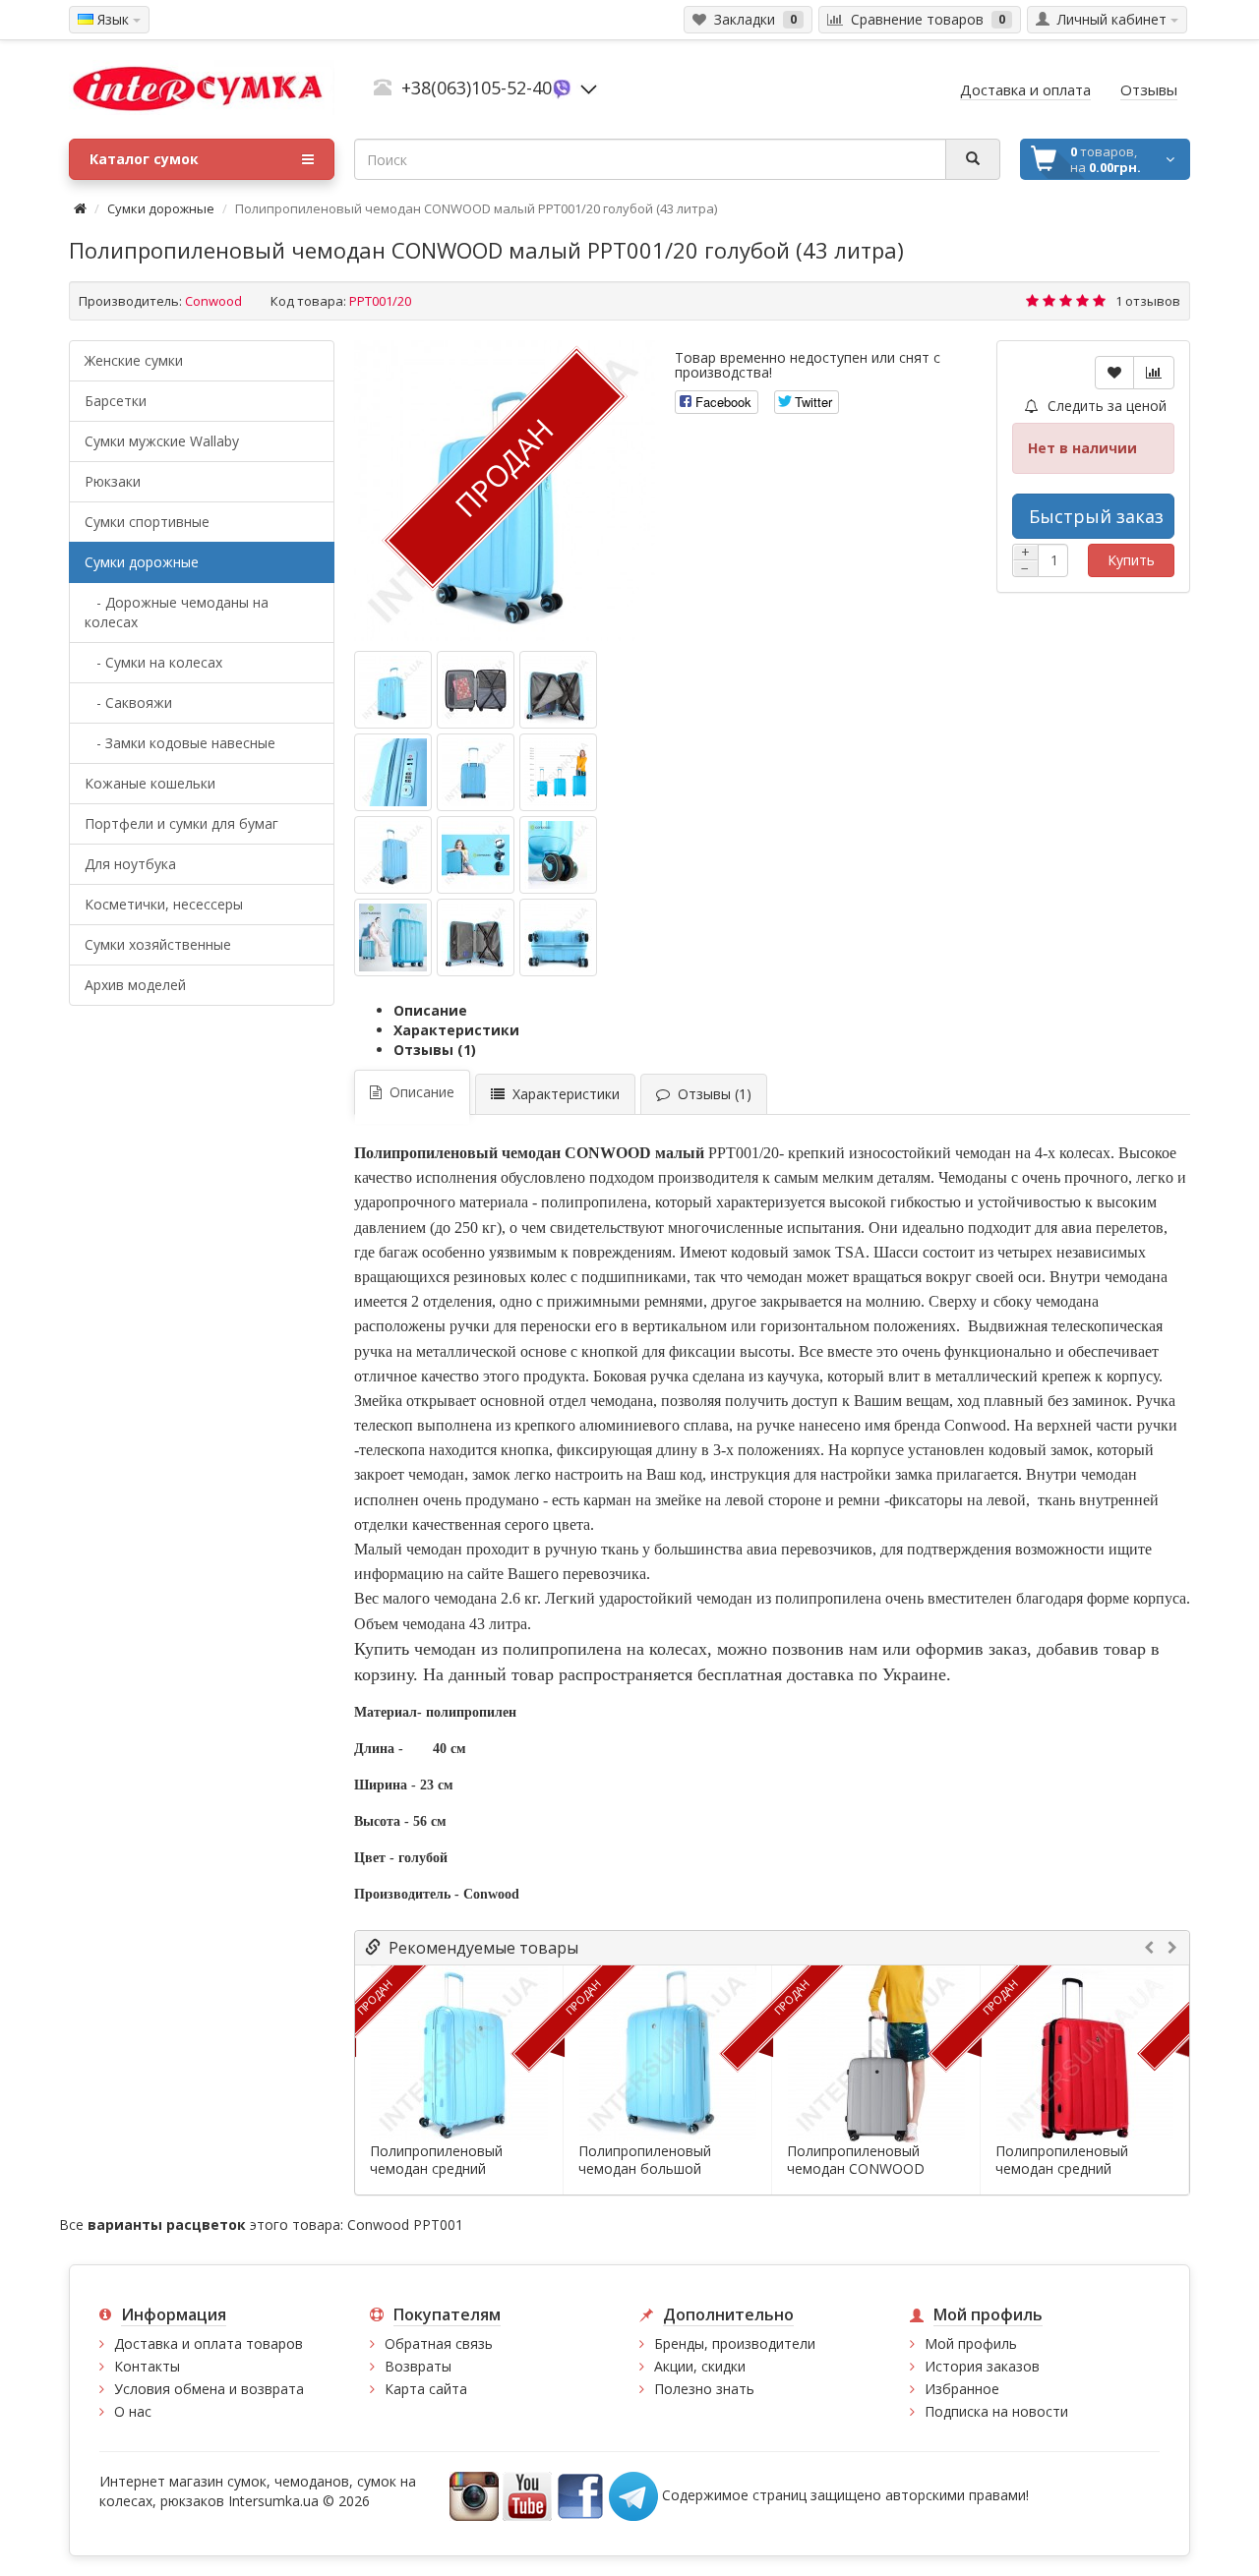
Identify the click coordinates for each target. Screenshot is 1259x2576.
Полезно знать (704, 2389)
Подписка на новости (996, 2411)
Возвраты (418, 2366)
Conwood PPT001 (405, 2225)
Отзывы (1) (435, 1050)
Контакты (147, 2366)
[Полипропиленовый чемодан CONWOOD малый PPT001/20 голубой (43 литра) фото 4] (476, 772)
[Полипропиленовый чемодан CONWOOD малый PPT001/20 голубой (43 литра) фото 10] (476, 937)
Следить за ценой (1105, 406)
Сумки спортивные (147, 522)
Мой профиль (971, 2343)
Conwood (213, 301)
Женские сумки (134, 360)
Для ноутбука (130, 864)
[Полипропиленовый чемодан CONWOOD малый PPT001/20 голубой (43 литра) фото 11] (558, 937)
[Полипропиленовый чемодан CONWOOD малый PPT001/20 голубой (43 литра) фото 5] (558, 772)
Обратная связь (439, 2343)
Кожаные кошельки (150, 783)
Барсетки (116, 401)
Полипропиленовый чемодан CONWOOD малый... (856, 2169)
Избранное (962, 2389)
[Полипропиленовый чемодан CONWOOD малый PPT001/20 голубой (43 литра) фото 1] (476, 690)
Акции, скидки (700, 2366)
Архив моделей (135, 985)
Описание (430, 1010)
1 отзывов (1148, 301)
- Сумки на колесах (153, 662)
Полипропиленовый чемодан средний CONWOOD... (436, 2169)
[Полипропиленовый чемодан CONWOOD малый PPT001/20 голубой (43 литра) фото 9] (393, 937)
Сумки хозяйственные (158, 944)
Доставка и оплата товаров (209, 2343)
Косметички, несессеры (164, 904)
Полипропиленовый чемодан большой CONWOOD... (645, 2169)
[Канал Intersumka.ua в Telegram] (633, 2495)
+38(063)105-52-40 (477, 88)
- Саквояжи (128, 703)
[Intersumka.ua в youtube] (527, 2495)
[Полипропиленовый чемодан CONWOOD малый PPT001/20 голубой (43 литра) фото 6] (393, 855)
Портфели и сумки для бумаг (181, 823)
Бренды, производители (735, 2343)
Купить (1131, 560)
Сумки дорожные (161, 208)
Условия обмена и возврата (209, 2389)
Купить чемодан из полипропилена (490, 1649)
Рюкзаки (113, 481)
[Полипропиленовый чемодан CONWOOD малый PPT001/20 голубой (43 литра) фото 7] (476, 855)
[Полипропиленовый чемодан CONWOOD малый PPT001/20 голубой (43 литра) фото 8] (558, 855)
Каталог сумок (144, 159)
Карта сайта (426, 2389)
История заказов (982, 2366)
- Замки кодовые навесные (180, 743)
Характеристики (456, 1030)
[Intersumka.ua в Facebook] (580, 2495)
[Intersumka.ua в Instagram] (474, 2495)
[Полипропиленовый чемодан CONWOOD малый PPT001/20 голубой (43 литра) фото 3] (393, 772)
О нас (133, 2411)
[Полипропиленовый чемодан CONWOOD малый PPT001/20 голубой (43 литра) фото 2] (558, 690)
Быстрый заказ (1096, 516)
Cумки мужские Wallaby (162, 441)
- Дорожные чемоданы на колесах (177, 612)
